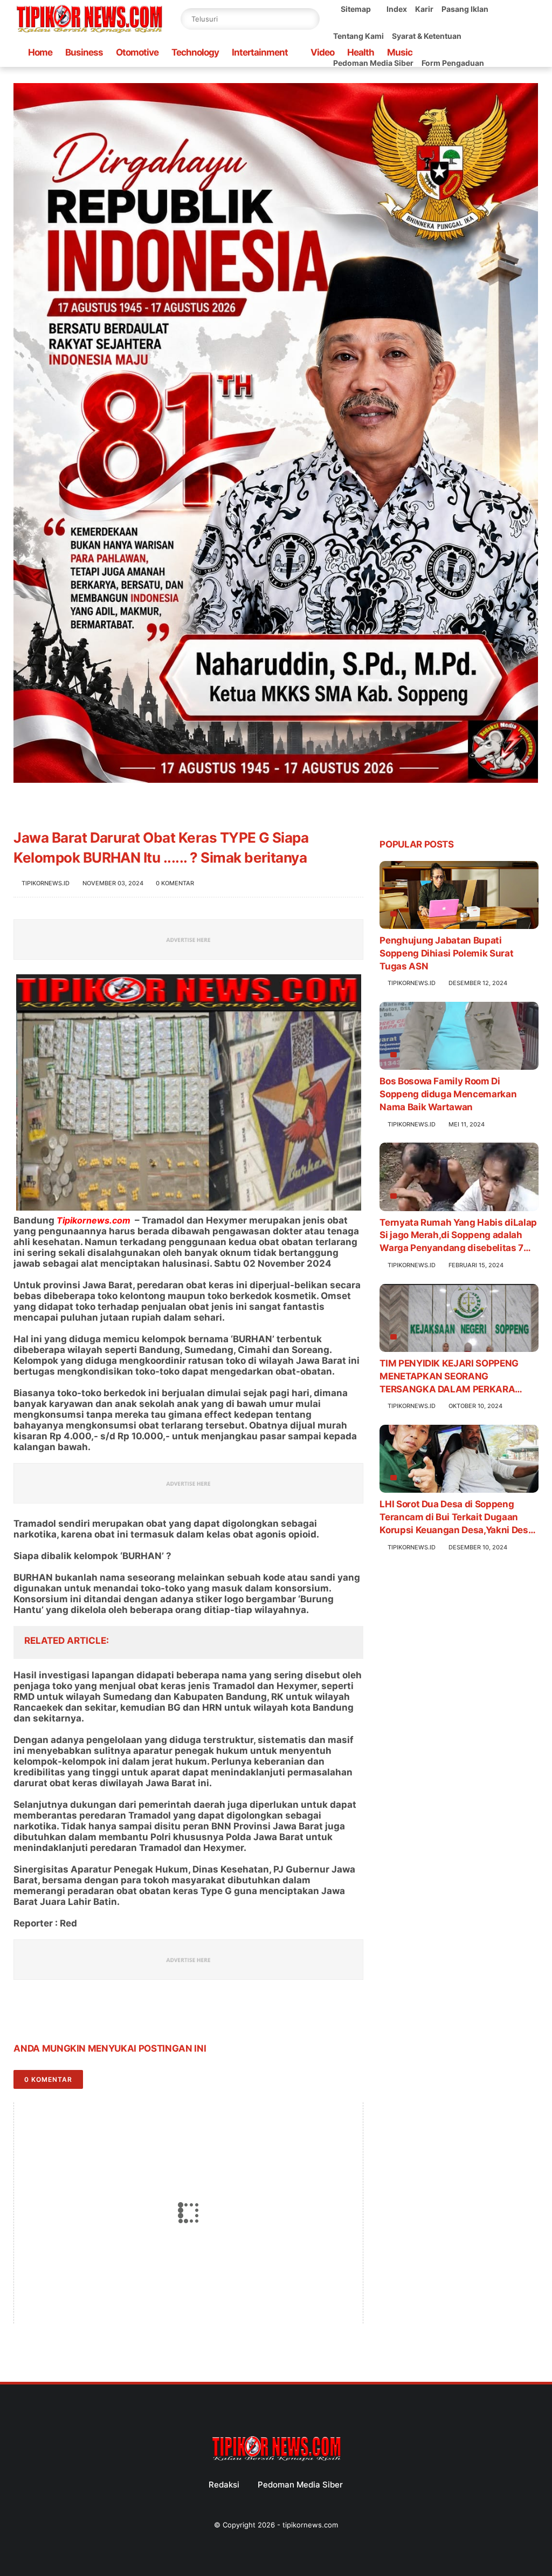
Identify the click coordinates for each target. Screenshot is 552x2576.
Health (361, 52)
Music (400, 52)
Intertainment (260, 52)
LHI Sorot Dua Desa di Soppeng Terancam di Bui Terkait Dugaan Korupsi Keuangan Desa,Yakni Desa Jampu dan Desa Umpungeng (456, 1518)
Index (397, 9)
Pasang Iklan (465, 9)
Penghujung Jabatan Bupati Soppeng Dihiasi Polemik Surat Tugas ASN (446, 953)
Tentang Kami (358, 36)
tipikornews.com (310, 2525)
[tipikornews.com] (89, 35)
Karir (424, 9)
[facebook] (23, 2015)
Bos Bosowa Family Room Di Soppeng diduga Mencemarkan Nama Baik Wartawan (448, 1094)
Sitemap (356, 9)
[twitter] (44, 2015)
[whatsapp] (66, 2015)
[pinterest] (88, 2015)
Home (40, 52)
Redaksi (224, 2485)
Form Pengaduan (453, 63)
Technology (195, 52)
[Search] (309, 19)
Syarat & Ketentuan (427, 36)
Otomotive (137, 52)
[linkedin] (109, 2015)
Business (84, 52)
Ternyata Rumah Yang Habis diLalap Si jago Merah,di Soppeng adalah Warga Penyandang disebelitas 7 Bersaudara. (458, 1236)
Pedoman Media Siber (300, 2485)
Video (322, 52)
